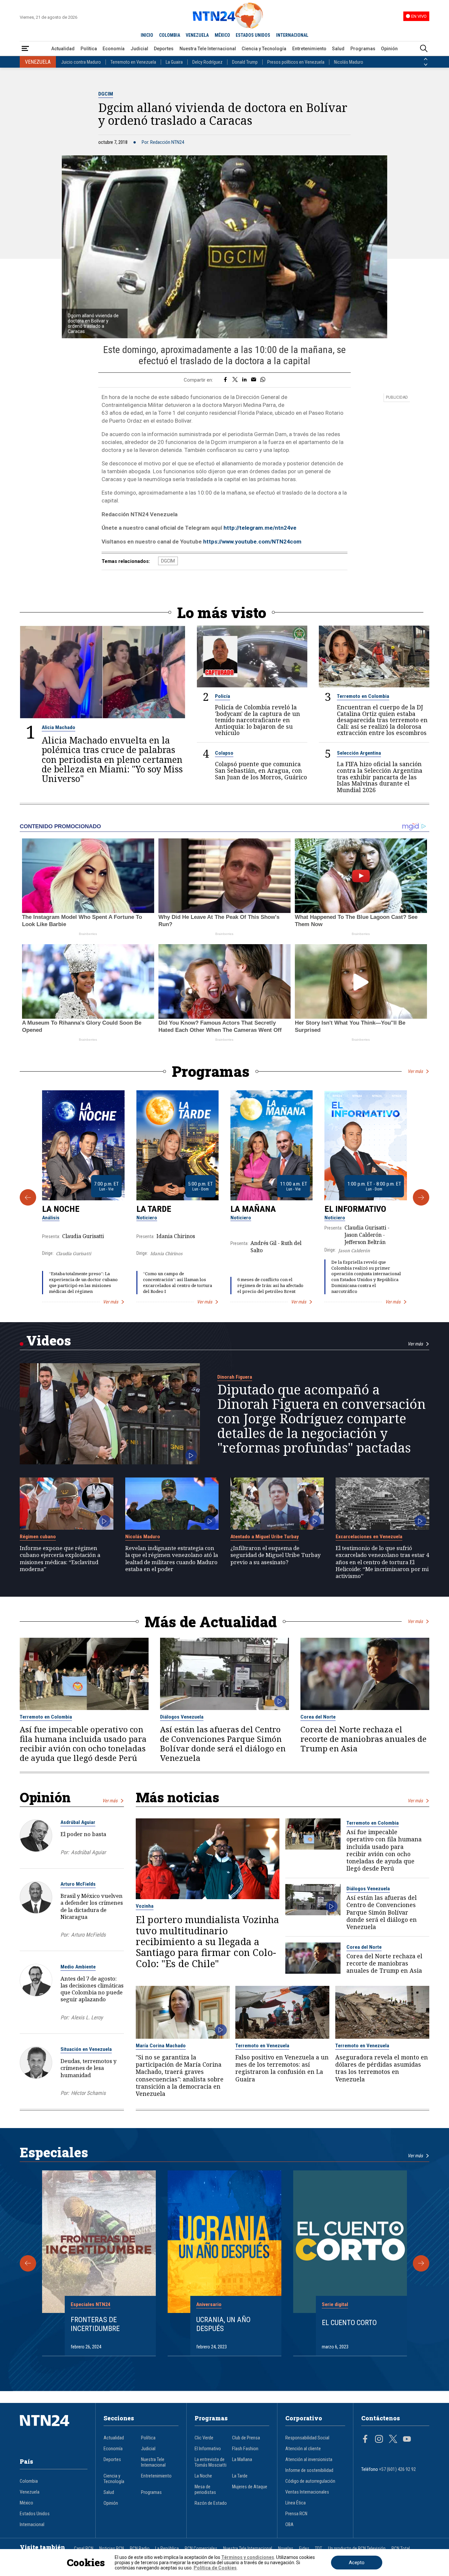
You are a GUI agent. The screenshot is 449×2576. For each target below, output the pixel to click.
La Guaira (174, 62)
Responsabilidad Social (307, 2438)
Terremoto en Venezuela (133, 62)
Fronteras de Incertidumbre (95, 2324)
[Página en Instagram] (379, 2440)
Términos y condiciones (248, 2557)
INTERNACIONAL (292, 35)
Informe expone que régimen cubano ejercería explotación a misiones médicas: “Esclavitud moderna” (60, 1558)
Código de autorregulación (310, 2481)
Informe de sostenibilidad (309, 2470)
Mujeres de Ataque (250, 2487)
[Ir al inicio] (54, 2431)
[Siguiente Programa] (421, 1197)
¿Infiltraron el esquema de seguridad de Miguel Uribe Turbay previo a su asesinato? (275, 1555)
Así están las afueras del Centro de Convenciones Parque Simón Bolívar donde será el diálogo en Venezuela (223, 1744)
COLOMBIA (170, 35)
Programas (363, 49)
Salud (338, 49)
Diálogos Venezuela (182, 1717)
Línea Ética (295, 2503)
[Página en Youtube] (407, 2440)
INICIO (147, 35)
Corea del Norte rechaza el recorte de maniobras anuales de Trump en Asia (364, 1739)
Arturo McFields (78, 1884)
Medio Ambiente (78, 1967)
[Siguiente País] (426, 65)
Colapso (224, 753)
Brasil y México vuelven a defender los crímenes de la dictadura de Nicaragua (92, 1906)
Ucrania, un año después (223, 2324)
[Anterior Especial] (28, 2263)
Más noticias (177, 1797)
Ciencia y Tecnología (264, 49)
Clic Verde (204, 2438)
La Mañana (253, 1209)
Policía (223, 696)
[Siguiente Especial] (421, 2263)
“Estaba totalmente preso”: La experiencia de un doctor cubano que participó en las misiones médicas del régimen (83, 1282)
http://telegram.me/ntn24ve (260, 528)
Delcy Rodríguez (207, 62)
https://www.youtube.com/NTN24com (252, 542)
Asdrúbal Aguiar (78, 1822)
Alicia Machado (59, 727)
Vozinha (145, 1906)
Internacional (32, 2525)
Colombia (29, 2481)
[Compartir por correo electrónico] (254, 380)
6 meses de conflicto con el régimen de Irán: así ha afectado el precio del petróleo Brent (270, 1285)
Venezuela (30, 2492)
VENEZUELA (197, 35)
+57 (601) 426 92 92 (397, 2469)
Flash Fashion (245, 2449)
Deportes (164, 49)
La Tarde (154, 1209)
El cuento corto (349, 2322)
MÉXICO (222, 35)
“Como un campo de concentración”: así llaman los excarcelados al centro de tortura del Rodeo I (177, 1282)
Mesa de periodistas (205, 2490)
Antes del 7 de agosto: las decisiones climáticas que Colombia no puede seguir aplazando (92, 1989)
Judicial (139, 49)
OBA (289, 2525)
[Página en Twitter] (393, 2440)
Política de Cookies (215, 2568)
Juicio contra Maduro (81, 62)
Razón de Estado (211, 2503)
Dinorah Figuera (235, 1377)
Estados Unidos (35, 2514)
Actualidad (63, 49)
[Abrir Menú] (25, 49)
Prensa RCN (296, 2514)
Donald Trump (245, 62)
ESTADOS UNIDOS (253, 35)
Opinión (389, 49)
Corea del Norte (318, 1717)
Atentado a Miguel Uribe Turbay (265, 1537)
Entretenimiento (309, 49)
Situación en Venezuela (86, 2049)
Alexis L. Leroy (87, 2018)
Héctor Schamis (88, 2093)
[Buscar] (424, 49)
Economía (114, 49)
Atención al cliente (303, 2449)
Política (89, 49)
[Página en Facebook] (365, 2440)
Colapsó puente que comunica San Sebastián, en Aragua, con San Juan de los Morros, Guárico (261, 771)
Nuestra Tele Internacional (208, 49)
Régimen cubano (38, 1537)
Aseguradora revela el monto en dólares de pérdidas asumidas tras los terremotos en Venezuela (382, 2068)
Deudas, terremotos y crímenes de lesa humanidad (88, 2068)
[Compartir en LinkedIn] (244, 380)
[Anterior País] (426, 59)
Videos (49, 1340)
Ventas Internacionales (307, 2492)
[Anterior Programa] (28, 1197)
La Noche (61, 1209)
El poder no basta (83, 1834)
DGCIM (106, 94)
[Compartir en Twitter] (235, 380)
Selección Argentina (359, 753)
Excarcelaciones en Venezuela (369, 1537)
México (26, 2503)
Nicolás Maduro (349, 62)
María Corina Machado (161, 2046)
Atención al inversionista (309, 2460)
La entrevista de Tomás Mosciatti (211, 2462)
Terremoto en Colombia (363, 696)
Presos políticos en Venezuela (296, 62)
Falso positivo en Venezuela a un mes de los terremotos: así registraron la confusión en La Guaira (282, 2068)
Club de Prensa (246, 2438)
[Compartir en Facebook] (225, 380)
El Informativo (355, 1209)
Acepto (357, 2563)
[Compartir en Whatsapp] (263, 380)
